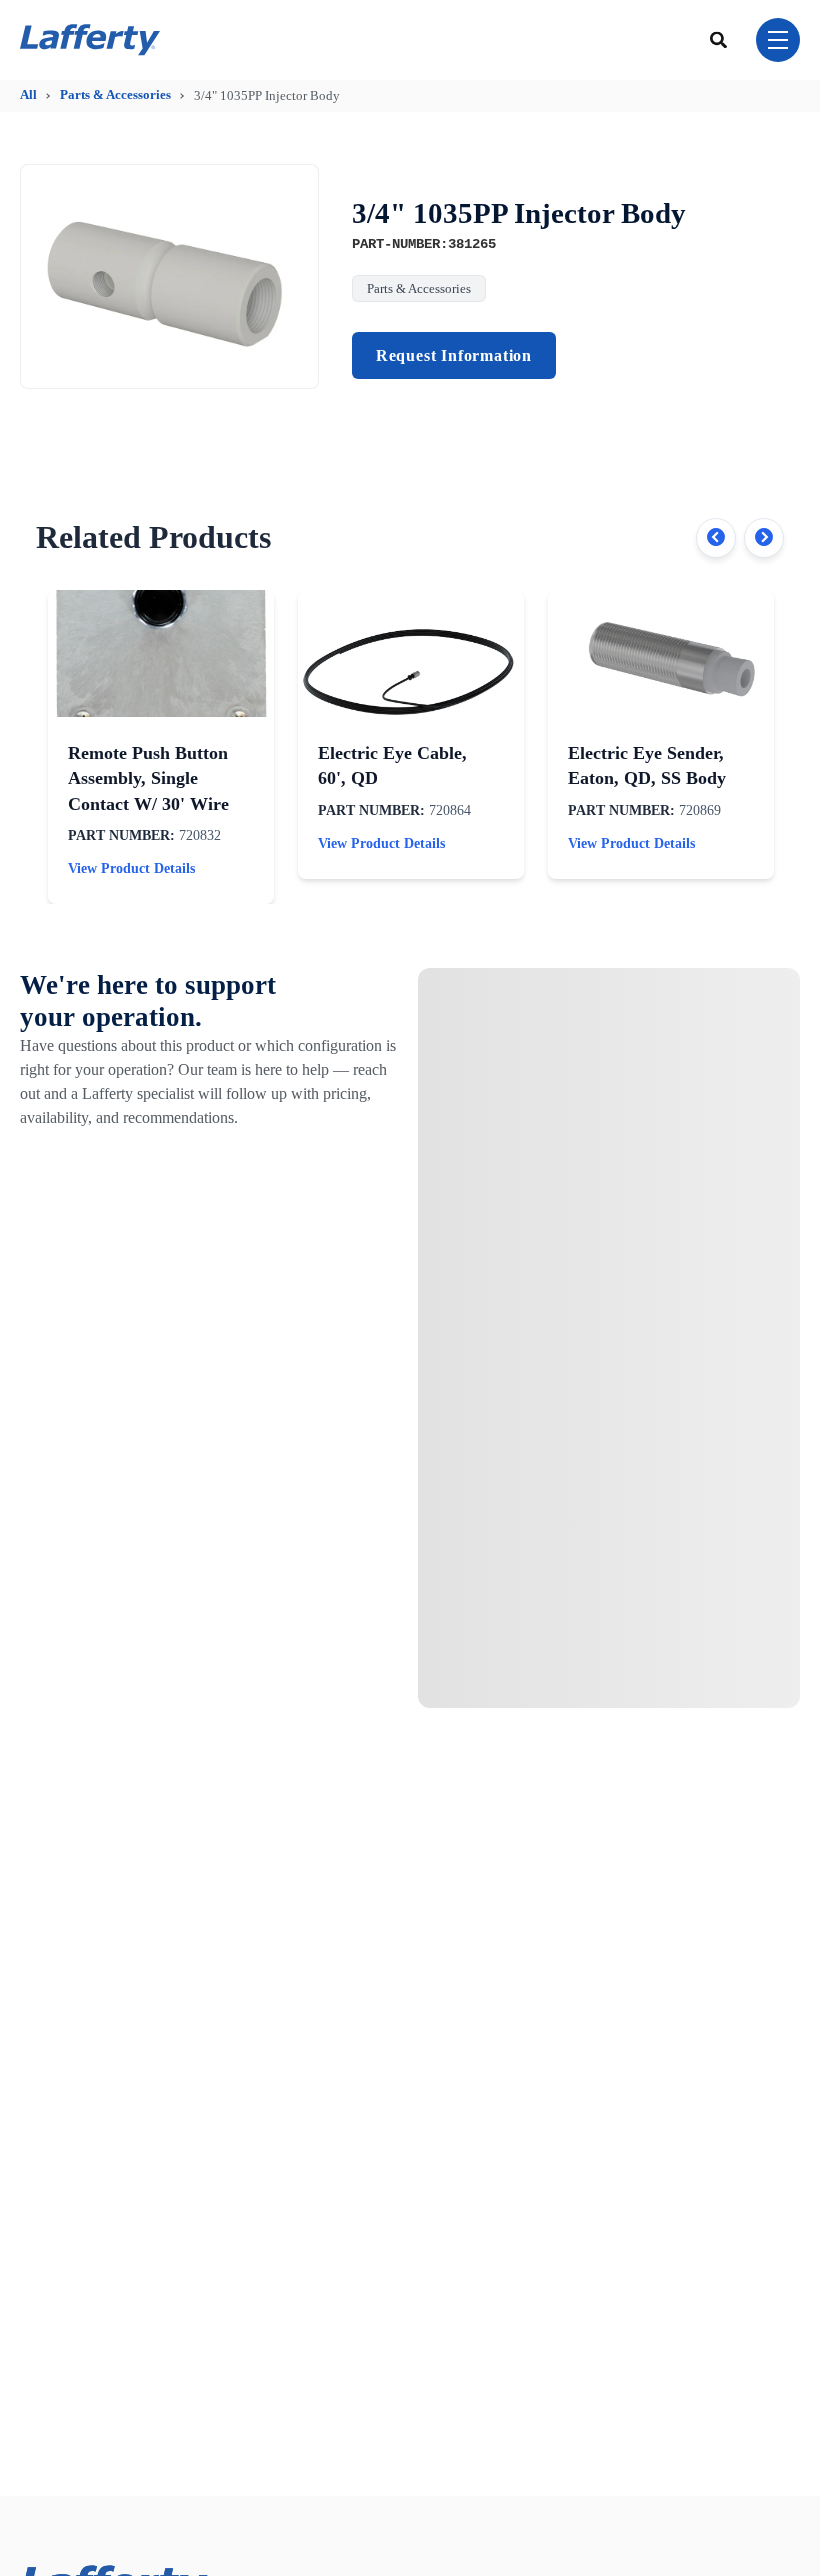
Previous (716, 538)
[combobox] (719, 39)
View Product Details (131, 868)
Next (764, 538)
